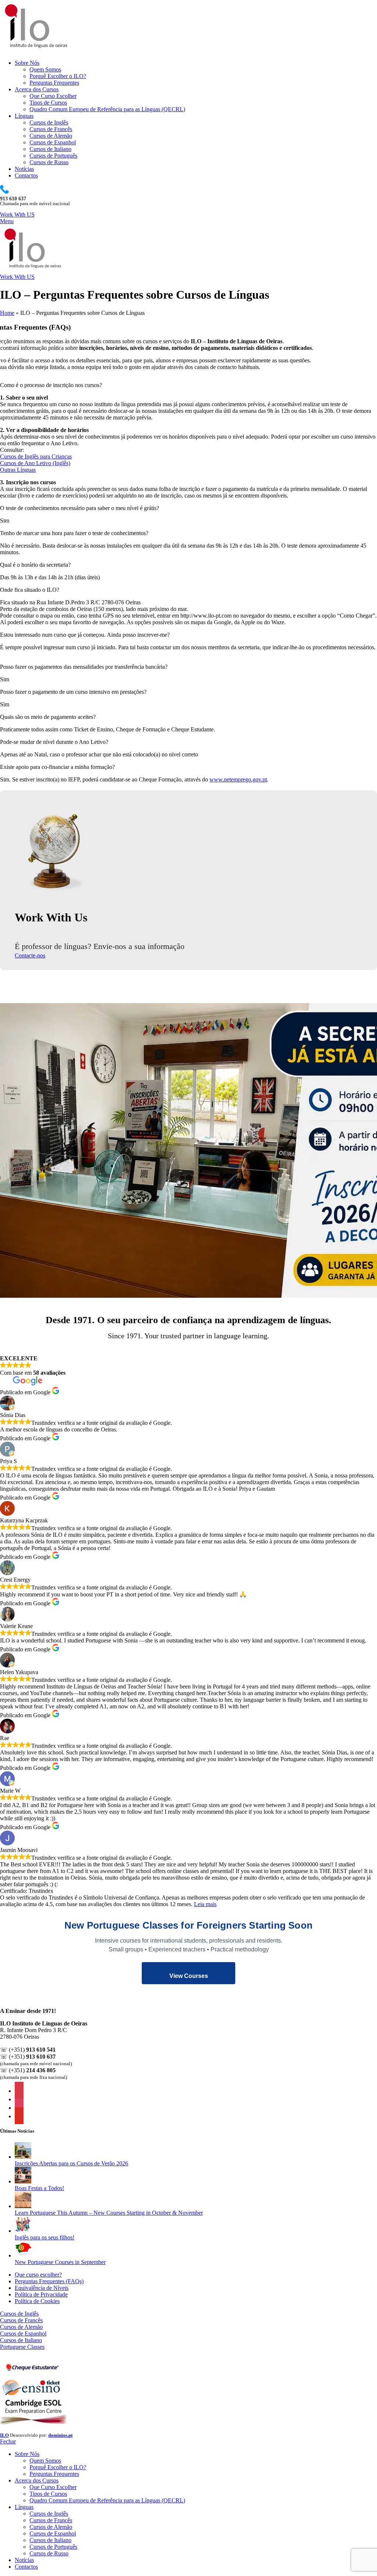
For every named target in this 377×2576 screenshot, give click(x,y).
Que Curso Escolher (53, 96)
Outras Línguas (18, 470)
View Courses (189, 1976)
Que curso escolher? (38, 2275)
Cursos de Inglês (49, 122)
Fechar (8, 2441)
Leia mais (205, 1904)
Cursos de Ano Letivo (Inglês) (35, 463)
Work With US (17, 215)
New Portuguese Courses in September (60, 2262)
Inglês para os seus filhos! (45, 2237)
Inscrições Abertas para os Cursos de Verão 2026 (71, 2163)
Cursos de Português (53, 156)
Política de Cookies (37, 2301)
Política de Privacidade (41, 2294)
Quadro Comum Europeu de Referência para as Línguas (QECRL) (107, 109)
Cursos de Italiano (50, 149)
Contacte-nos (30, 955)
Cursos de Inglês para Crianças (36, 456)
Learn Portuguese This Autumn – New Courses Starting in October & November (109, 2213)
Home (7, 313)
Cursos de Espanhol (53, 142)
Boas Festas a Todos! (39, 2188)
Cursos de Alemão (51, 136)
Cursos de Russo (49, 162)
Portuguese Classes (22, 2347)
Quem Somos (45, 69)
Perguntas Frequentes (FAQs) (49, 2281)
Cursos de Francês (51, 129)
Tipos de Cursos (48, 103)
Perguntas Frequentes (54, 83)
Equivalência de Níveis (42, 2288)
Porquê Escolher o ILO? (58, 76)
